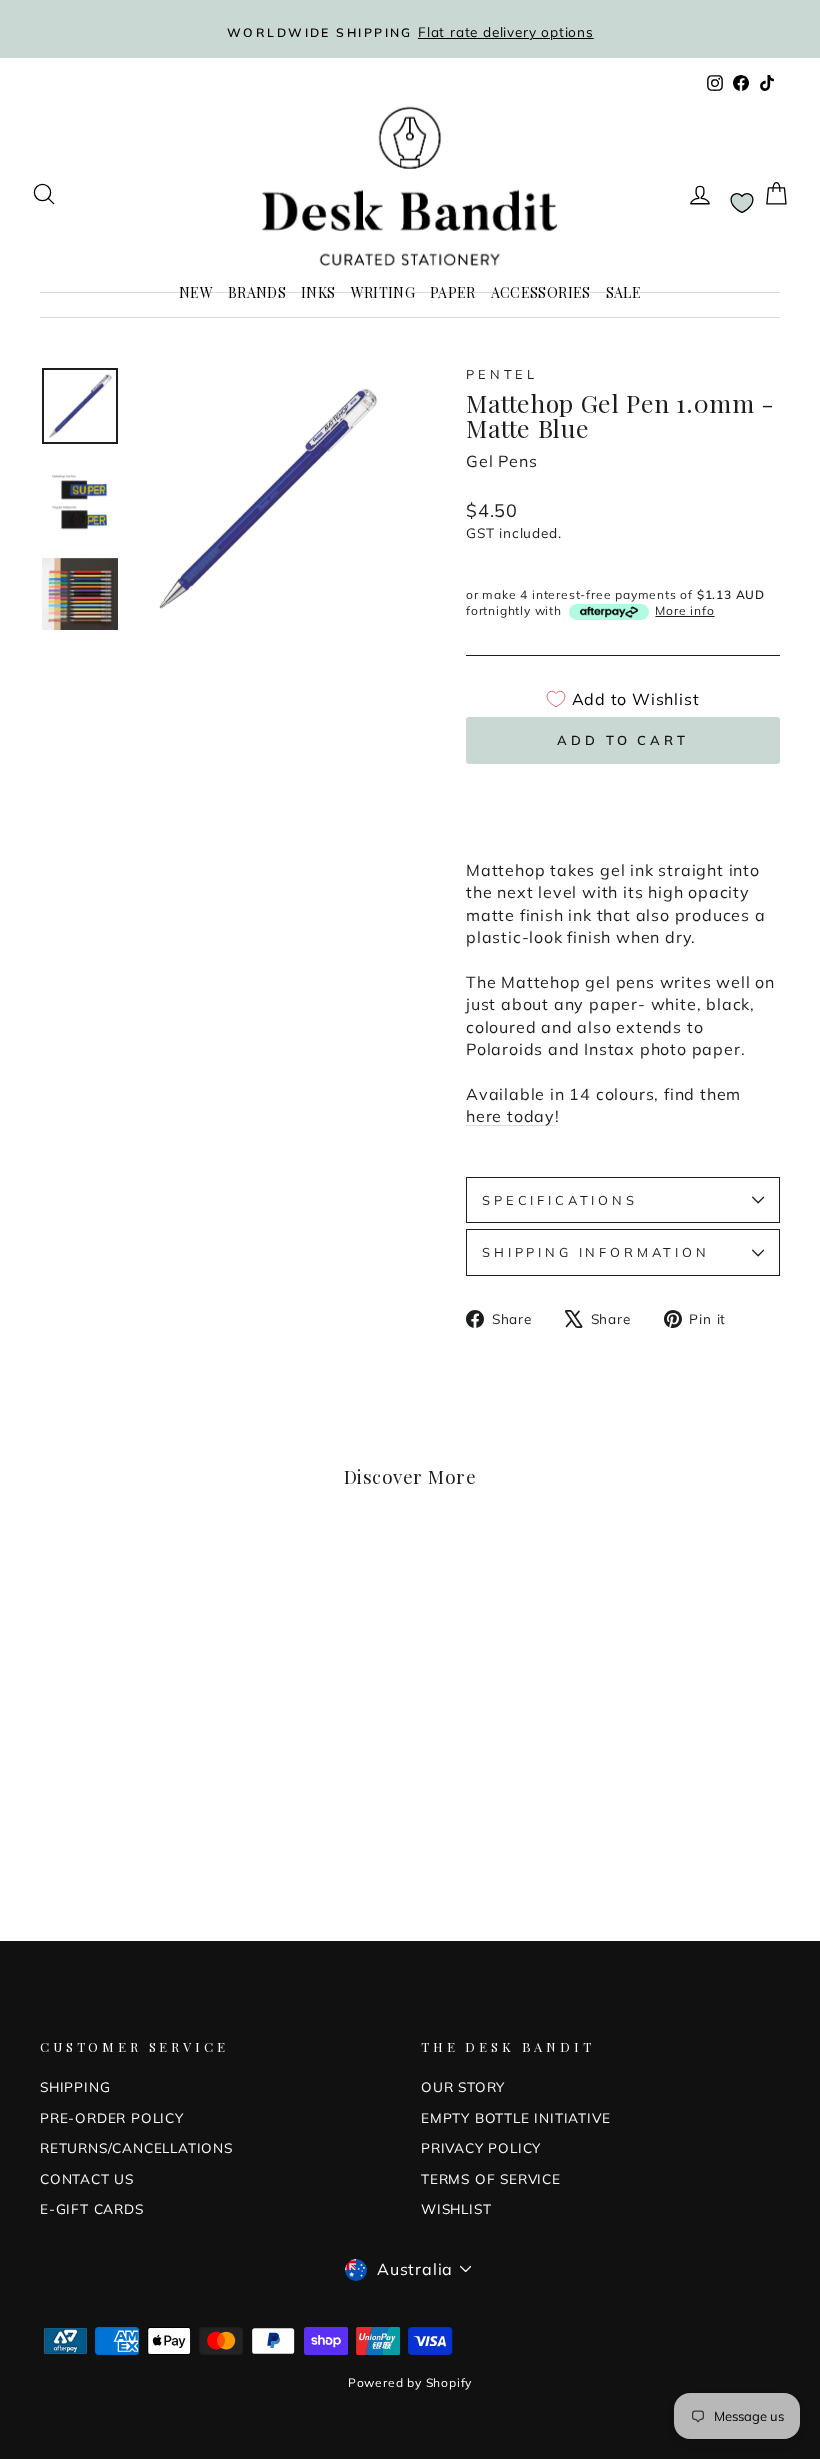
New (196, 292)
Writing (383, 292)
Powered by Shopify (410, 2382)
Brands (257, 292)
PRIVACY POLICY (481, 2147)
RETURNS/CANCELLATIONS (136, 2147)
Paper (453, 292)
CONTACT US (87, 2178)
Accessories (541, 292)
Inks (318, 292)
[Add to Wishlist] (185, 1581)
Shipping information (596, 1252)
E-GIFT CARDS (92, 2208)
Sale (623, 292)
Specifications (560, 1200)
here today (510, 1116)
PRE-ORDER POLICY (112, 2117)
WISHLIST (456, 2208)
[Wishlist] (742, 202)
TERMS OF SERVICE (491, 2178)
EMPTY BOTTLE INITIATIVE (515, 2117)
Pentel (502, 374)
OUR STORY (463, 2086)
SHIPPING (75, 2086)
